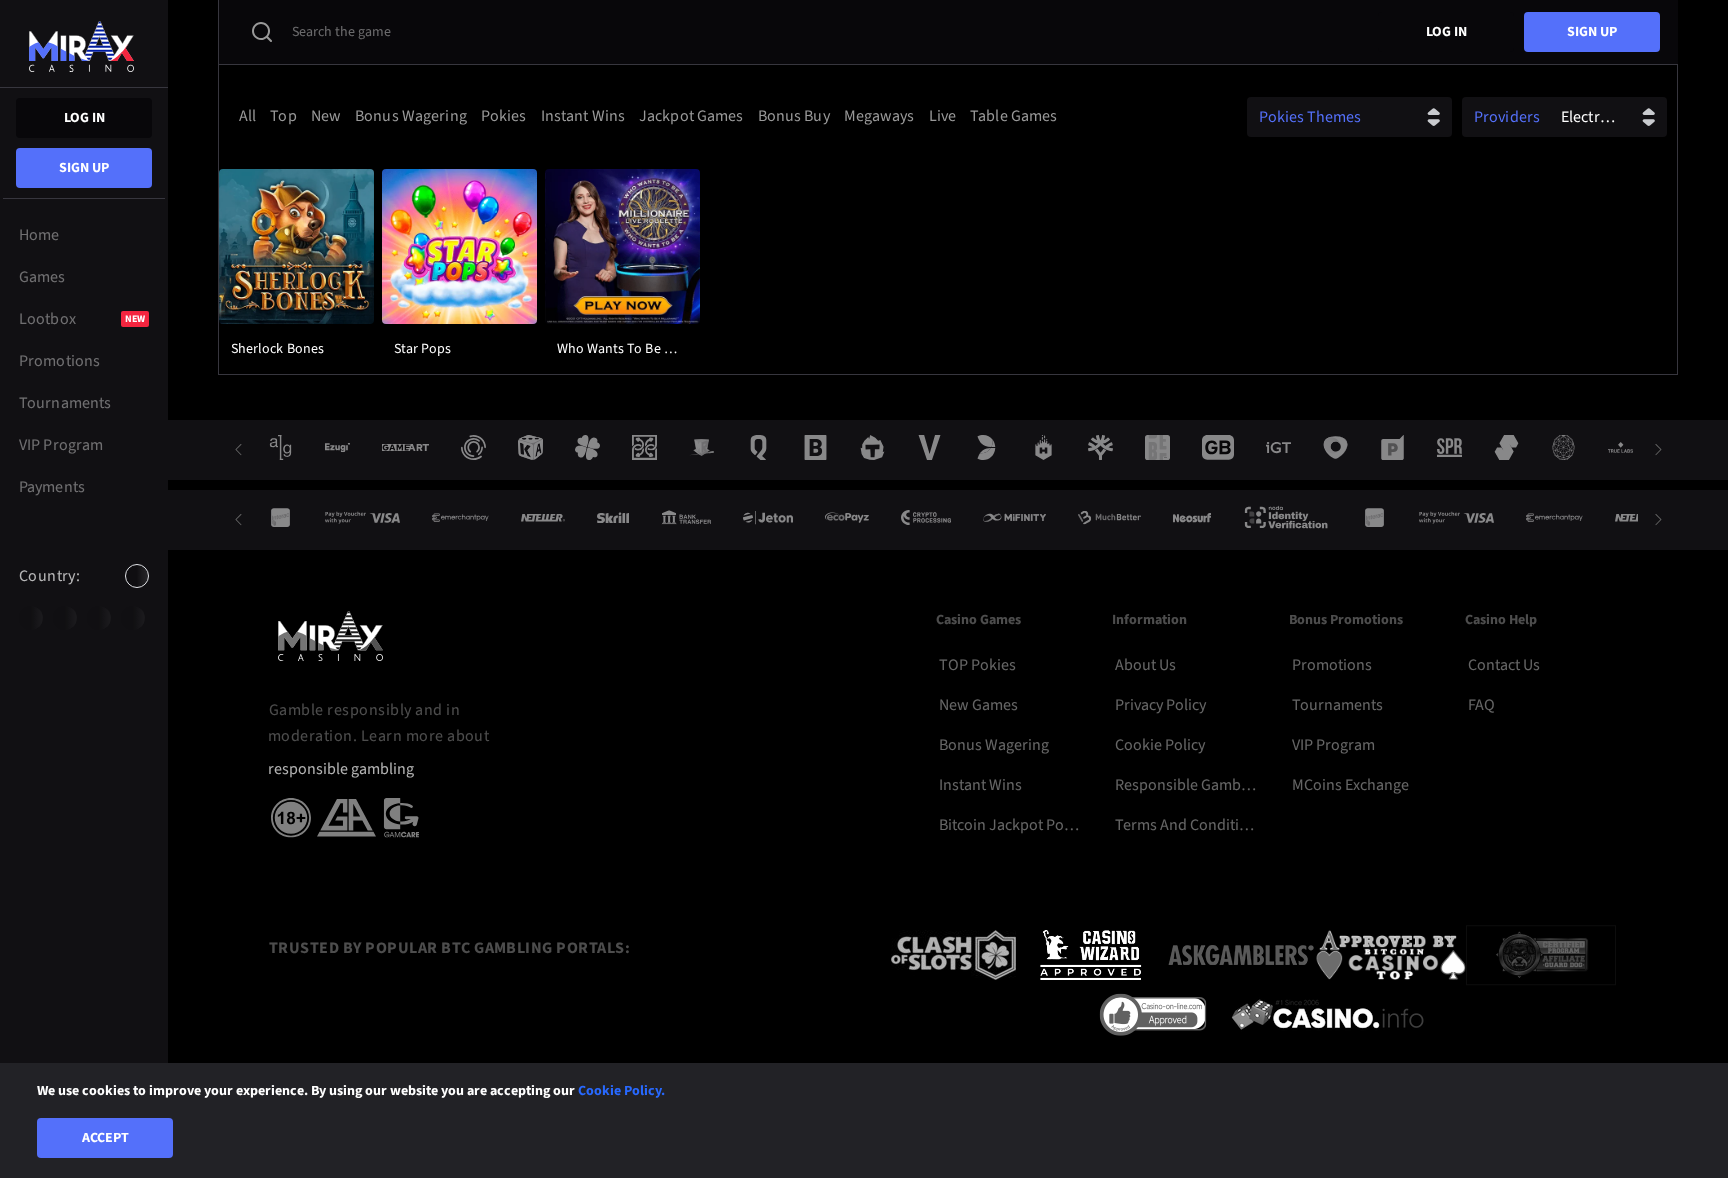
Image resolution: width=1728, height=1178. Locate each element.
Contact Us (1504, 665)
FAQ (1481, 705)
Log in (84, 118)
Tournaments (1337, 705)
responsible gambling (341, 769)
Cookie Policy (1160, 745)
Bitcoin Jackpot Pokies (1011, 825)
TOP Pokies (977, 665)
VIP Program (1333, 745)
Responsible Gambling (1187, 785)
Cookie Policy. (621, 1091)
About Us (1145, 665)
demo (296, 297)
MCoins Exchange (1350, 785)
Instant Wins (980, 785)
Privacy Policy (1160, 705)
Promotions (1332, 665)
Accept (105, 1138)
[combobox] (84, 593)
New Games (978, 705)
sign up (84, 168)
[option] (31, 618)
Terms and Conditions (1187, 825)
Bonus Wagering (994, 745)
